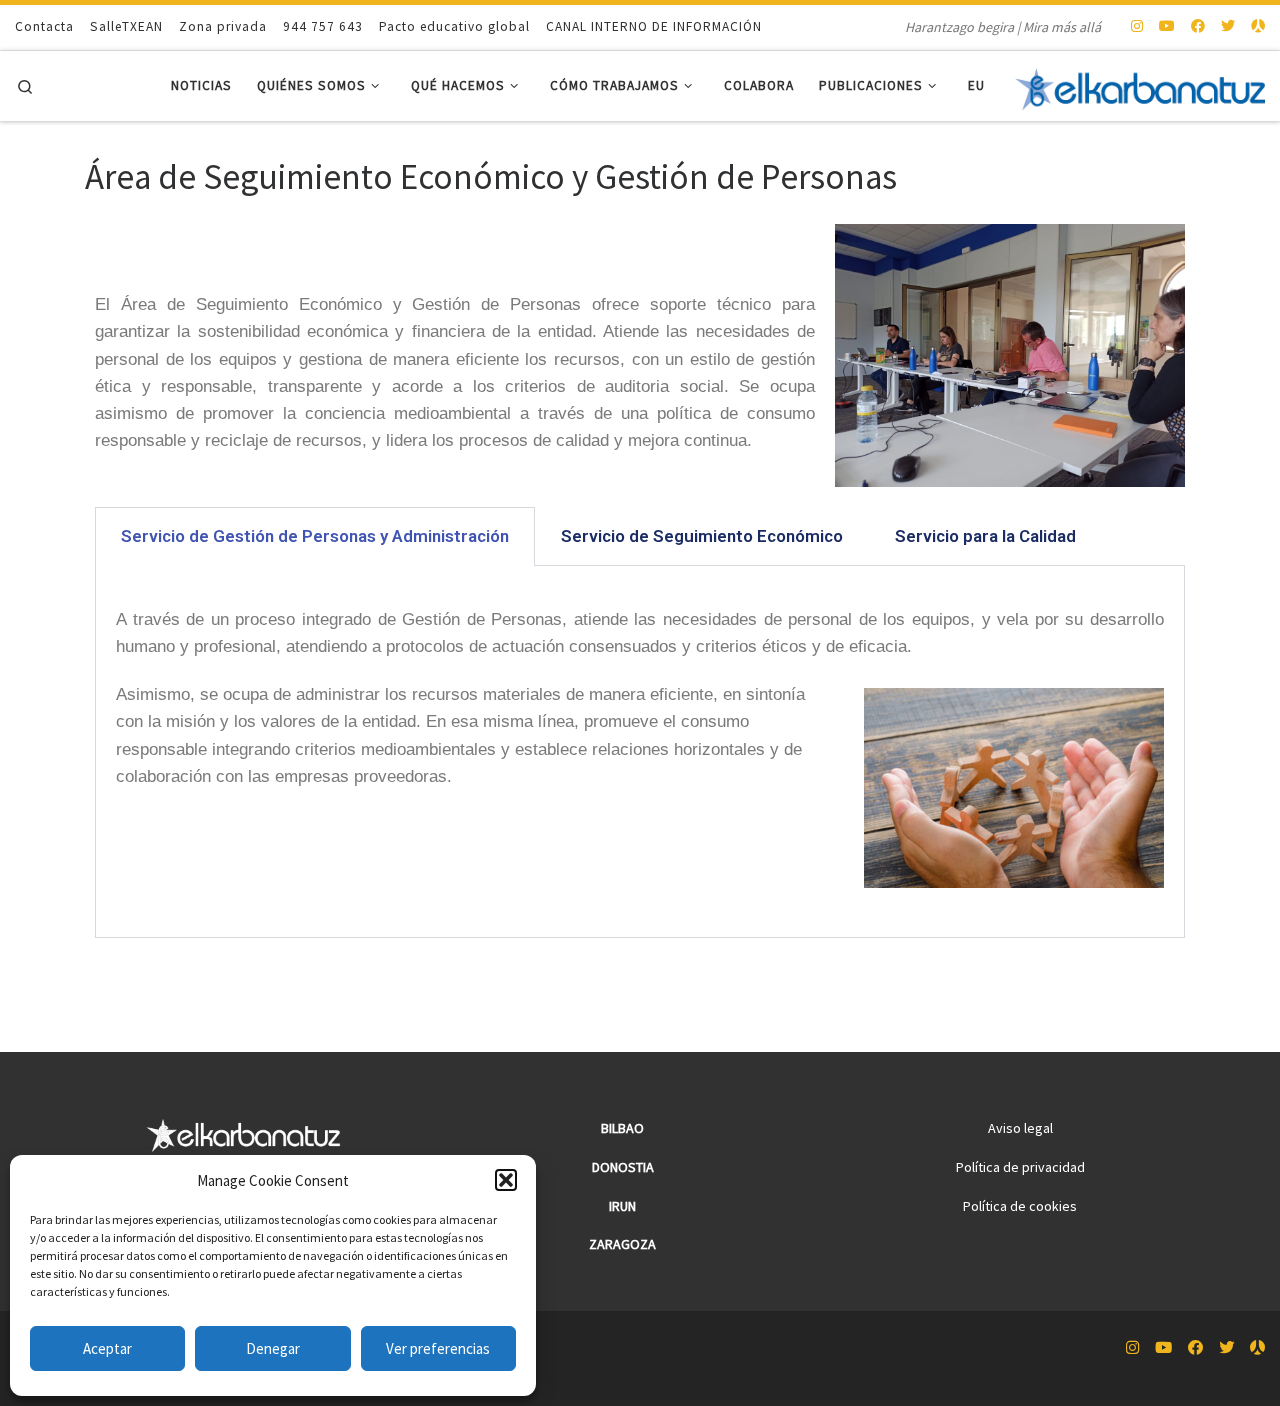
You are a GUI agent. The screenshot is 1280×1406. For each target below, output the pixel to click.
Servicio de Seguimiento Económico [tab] (702, 536)
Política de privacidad (1020, 1167)
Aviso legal (1020, 1128)
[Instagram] (1137, 27)
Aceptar (107, 1348)
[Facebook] (1198, 27)
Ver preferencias (438, 1348)
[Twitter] (1228, 27)
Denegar (273, 1348)
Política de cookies (1020, 1206)
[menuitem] (977, 86)
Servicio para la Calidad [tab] (985, 536)
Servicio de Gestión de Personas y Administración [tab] (315, 536)
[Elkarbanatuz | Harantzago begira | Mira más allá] (1140, 86)
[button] (506, 1180)
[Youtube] (1167, 27)
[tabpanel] (640, 752)
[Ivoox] (1258, 27)
